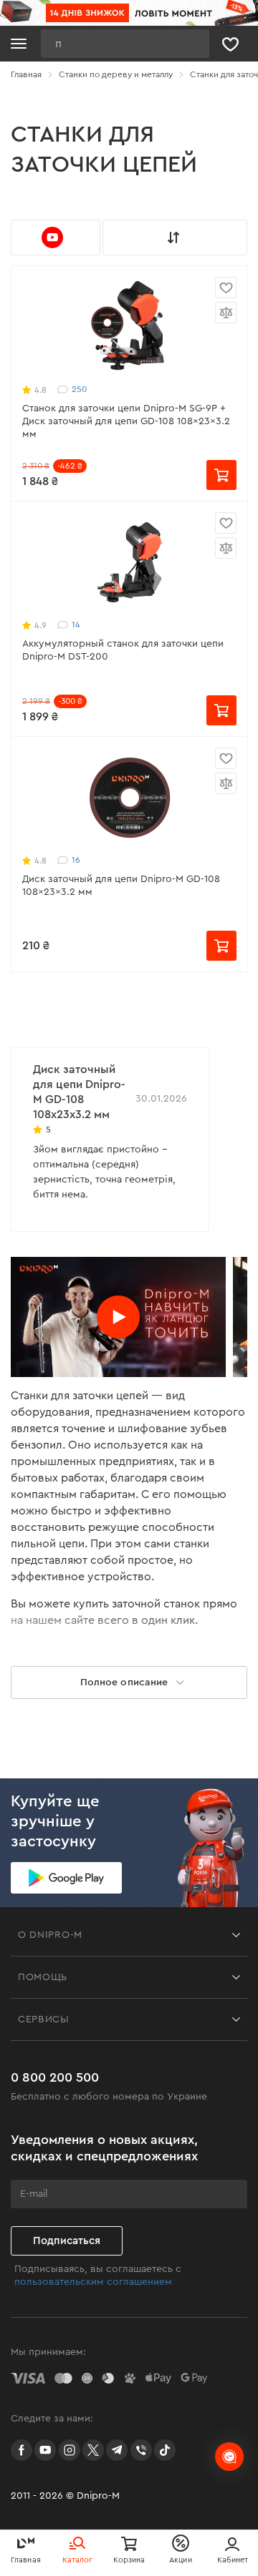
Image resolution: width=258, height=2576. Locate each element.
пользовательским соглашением (93, 2282)
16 (76, 860)
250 (79, 389)
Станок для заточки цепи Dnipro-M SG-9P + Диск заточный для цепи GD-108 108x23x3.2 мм (126, 421)
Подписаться (67, 2241)
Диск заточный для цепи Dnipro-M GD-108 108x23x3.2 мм (121, 886)
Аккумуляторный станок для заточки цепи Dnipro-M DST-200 (123, 650)
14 (76, 625)
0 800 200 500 (55, 2077)
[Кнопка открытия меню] (19, 44)
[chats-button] (229, 2457)
